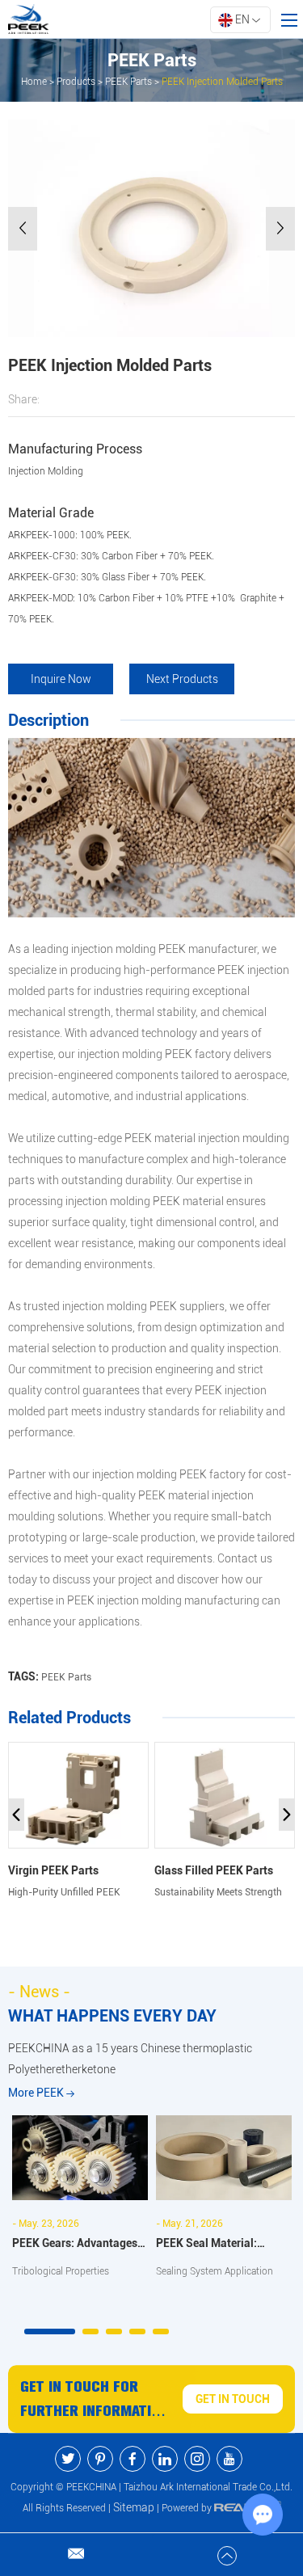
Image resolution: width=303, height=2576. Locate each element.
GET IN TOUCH (233, 2399)
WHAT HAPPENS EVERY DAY (112, 2016)
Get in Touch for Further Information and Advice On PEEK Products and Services (95, 2401)
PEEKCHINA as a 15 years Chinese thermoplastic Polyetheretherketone (130, 2059)
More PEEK (37, 2093)
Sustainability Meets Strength (218, 1892)
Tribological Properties (61, 2271)
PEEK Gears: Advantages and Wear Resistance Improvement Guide (75, 2245)
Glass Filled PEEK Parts (214, 1870)
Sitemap (134, 2507)
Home (34, 82)
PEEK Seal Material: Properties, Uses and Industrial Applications (214, 2245)
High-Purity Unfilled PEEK (64, 1892)
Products (76, 82)
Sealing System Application (215, 2271)
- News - (39, 1992)
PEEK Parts (128, 82)
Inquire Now (61, 679)
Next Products (182, 679)
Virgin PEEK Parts (53, 1870)
